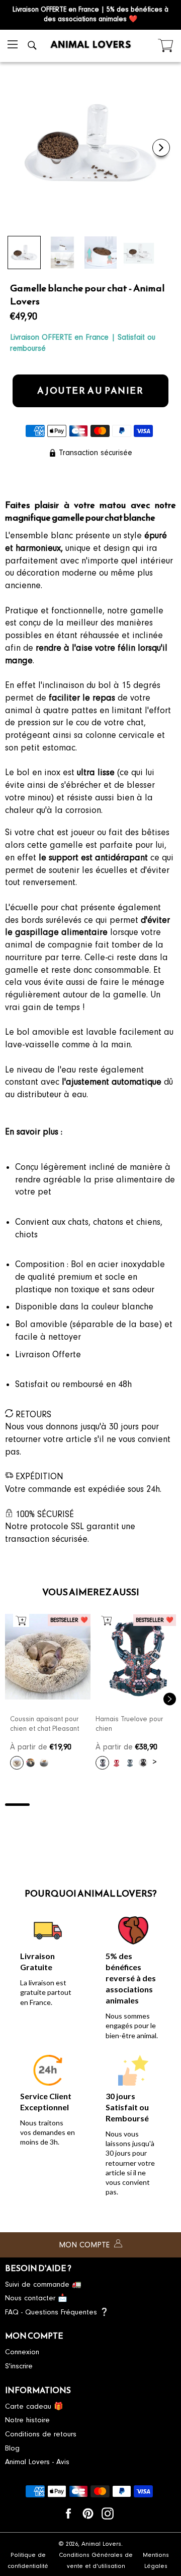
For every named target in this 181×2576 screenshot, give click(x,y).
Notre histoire (27, 2420)
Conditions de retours (41, 2434)
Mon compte (85, 2245)
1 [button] (17, 1805)
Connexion (22, 2352)
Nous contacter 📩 (36, 2298)
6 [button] (140, 1805)
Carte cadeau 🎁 (34, 2406)
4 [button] (91, 1805)
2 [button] (42, 1805)
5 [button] (115, 1805)
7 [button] (164, 1805)
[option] (48, 1695)
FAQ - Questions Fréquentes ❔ (57, 2312)
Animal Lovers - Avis (37, 2462)
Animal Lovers (101, 2544)
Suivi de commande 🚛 (43, 2284)
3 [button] (66, 1805)
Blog (12, 2448)
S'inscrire (19, 2366)
